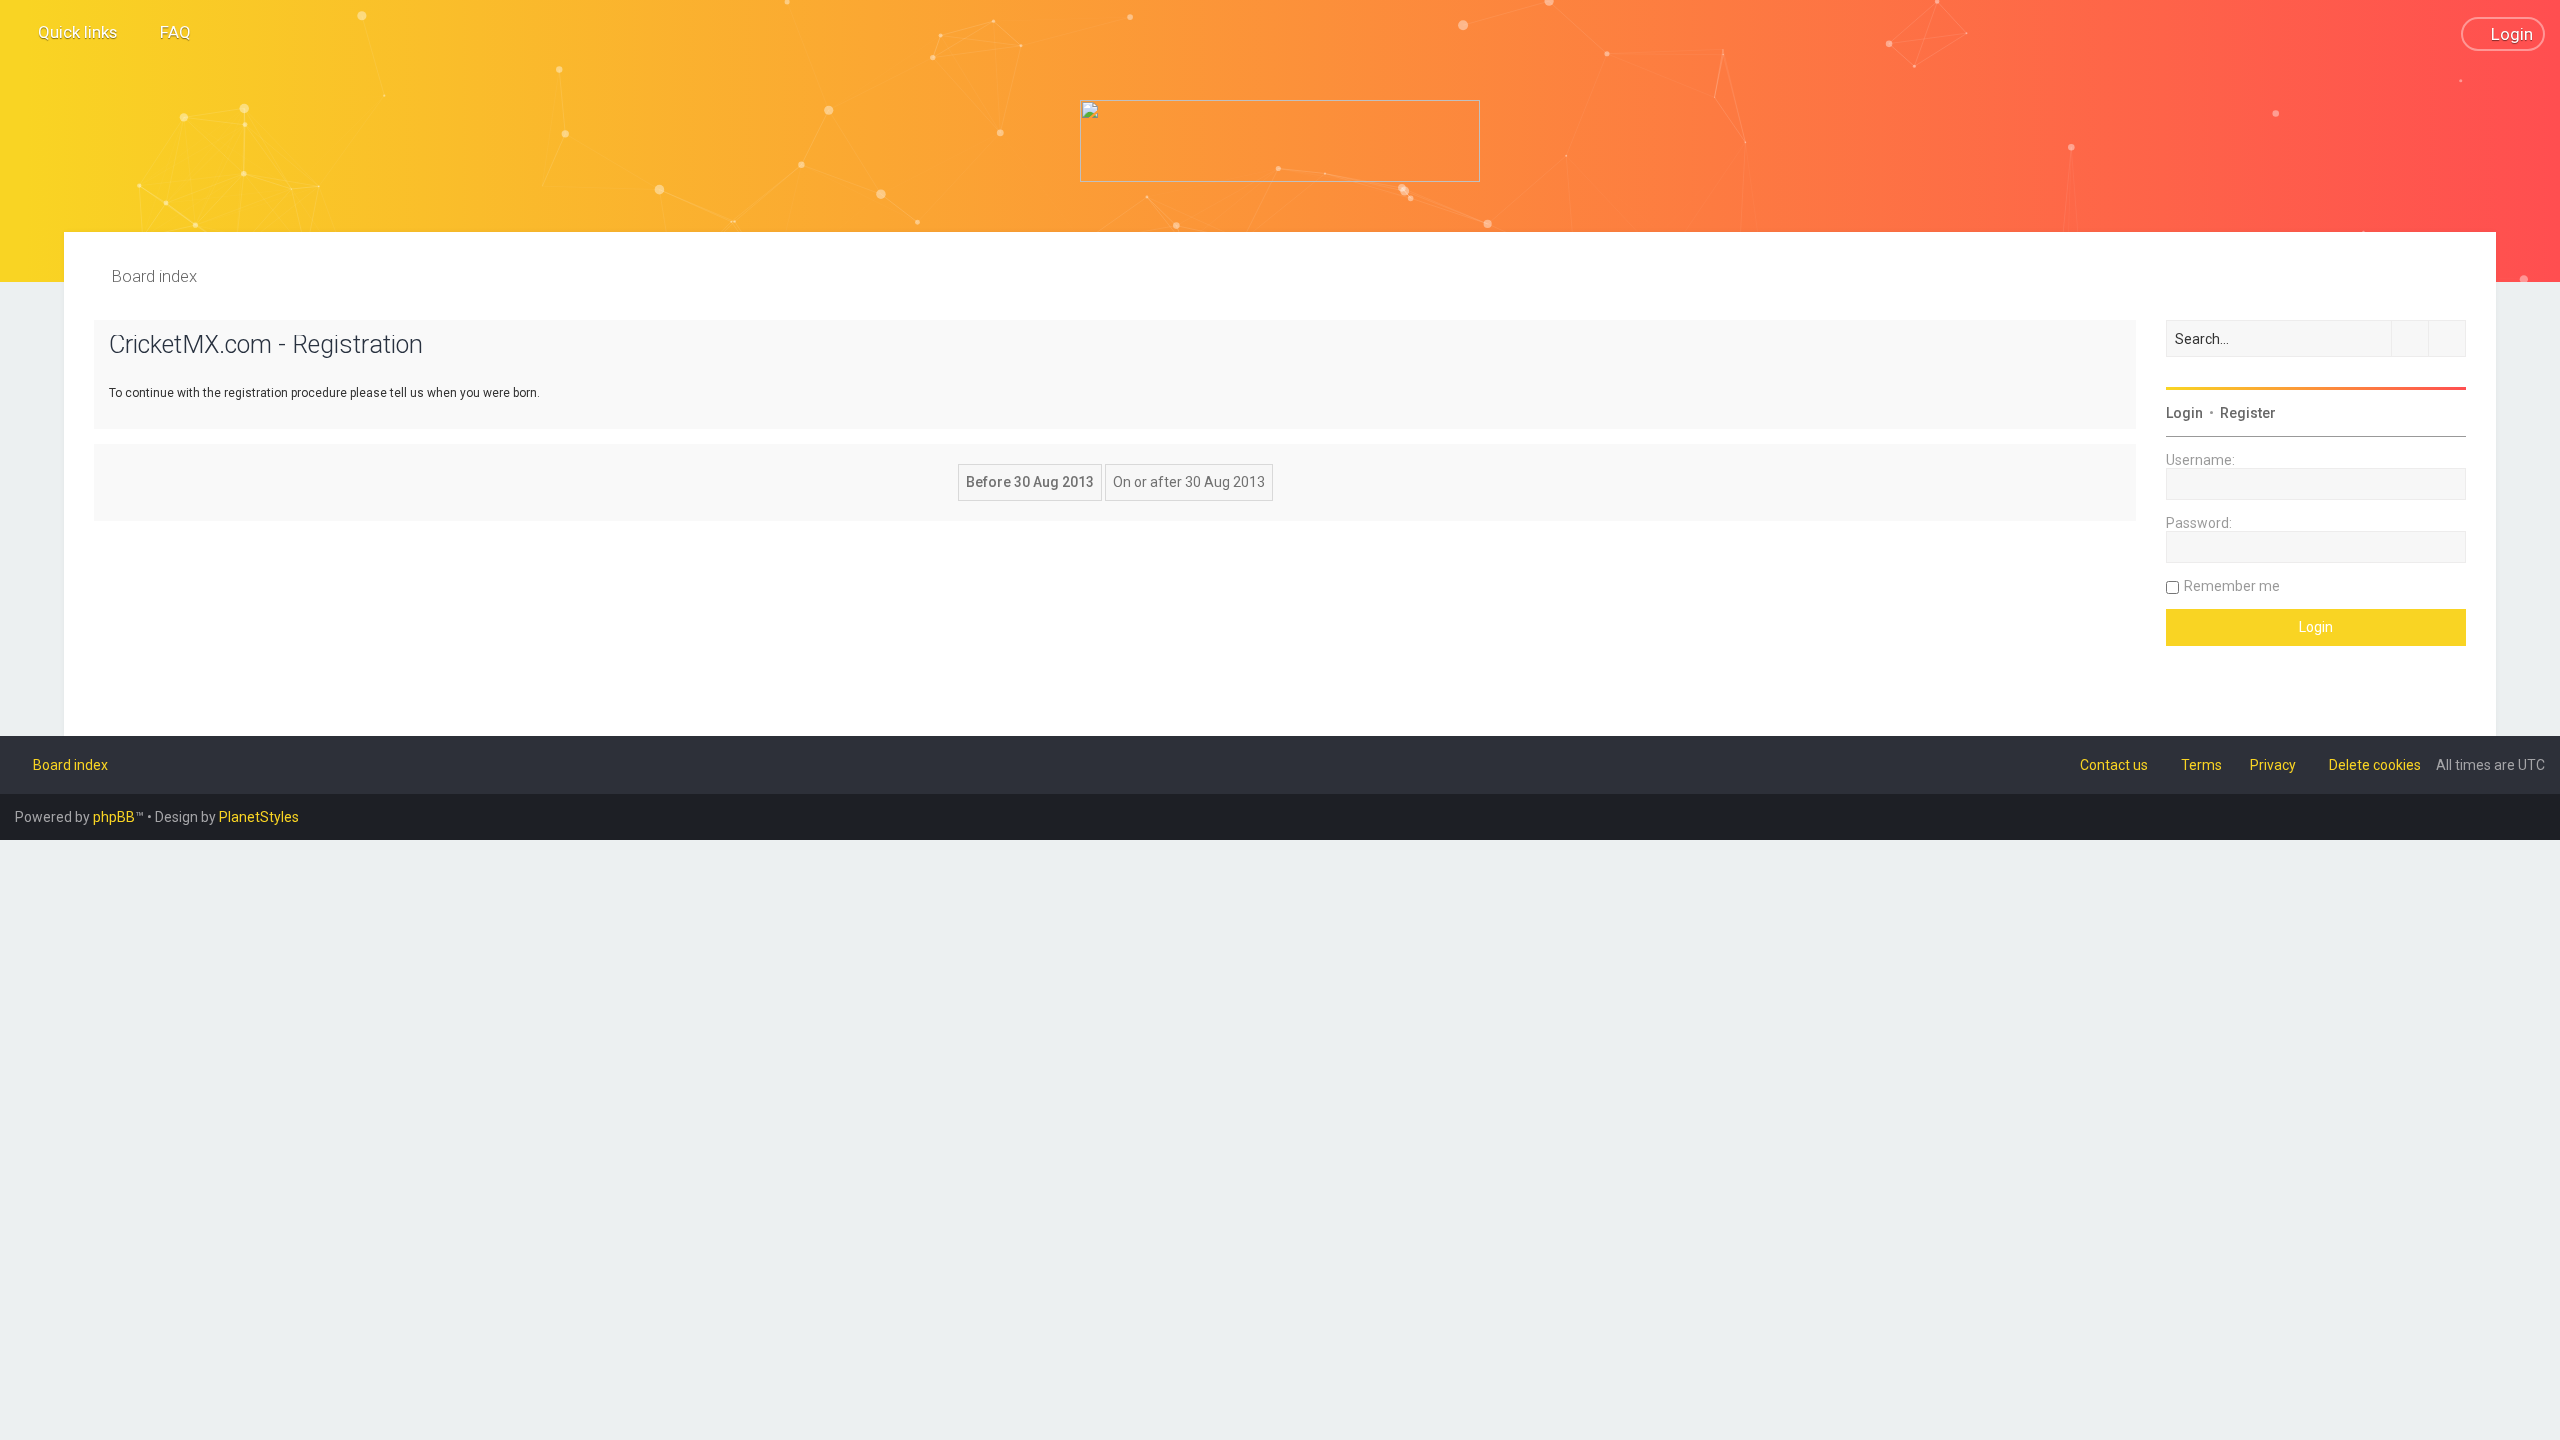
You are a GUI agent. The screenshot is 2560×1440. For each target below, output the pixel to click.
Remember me (2232, 586)
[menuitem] (166, 32)
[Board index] (1280, 141)
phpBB (114, 817)
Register (2248, 413)
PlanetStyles (259, 817)
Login (2184, 413)
